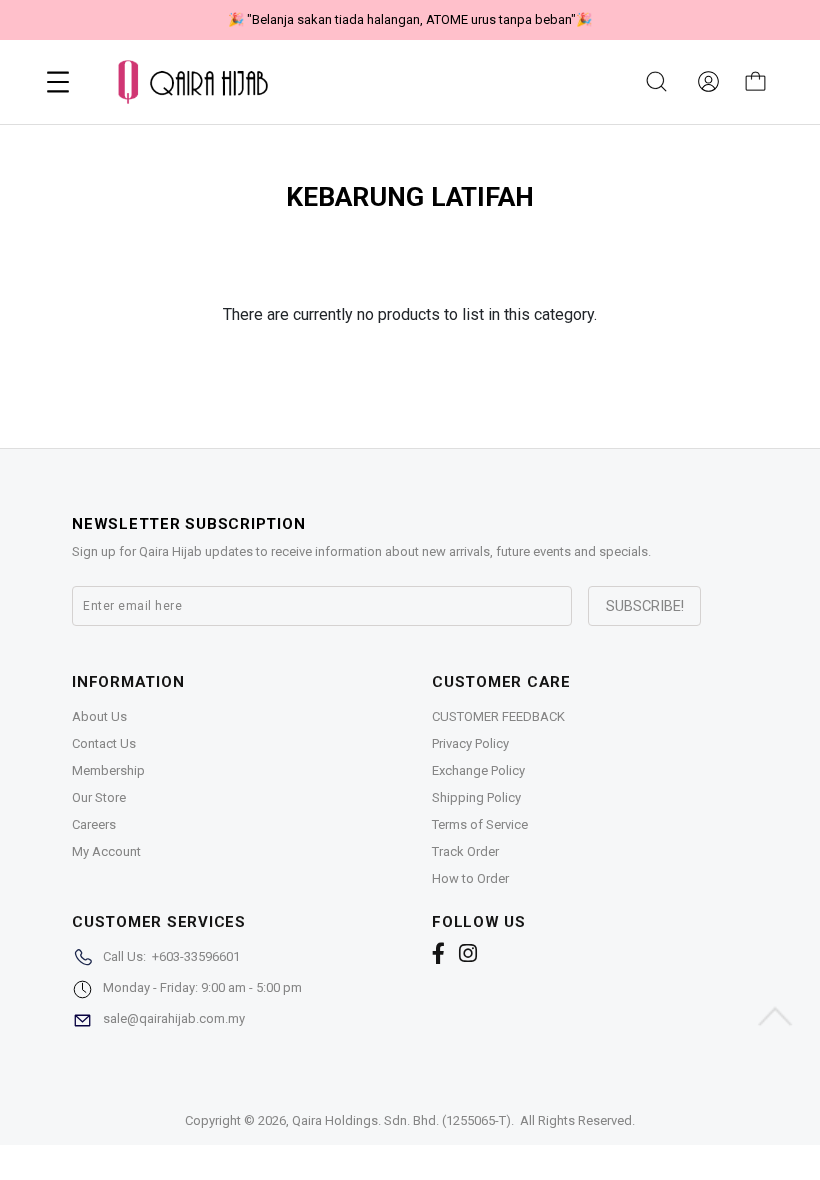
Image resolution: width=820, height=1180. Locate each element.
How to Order (470, 878)
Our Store (99, 797)
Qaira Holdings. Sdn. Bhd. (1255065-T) (401, 1120)
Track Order (465, 851)
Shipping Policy (476, 797)
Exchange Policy (478, 770)
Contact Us (104, 743)
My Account (106, 851)
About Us (99, 716)
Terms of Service (480, 824)
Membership (108, 770)
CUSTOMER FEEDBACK (498, 716)
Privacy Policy (470, 743)
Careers (94, 824)
